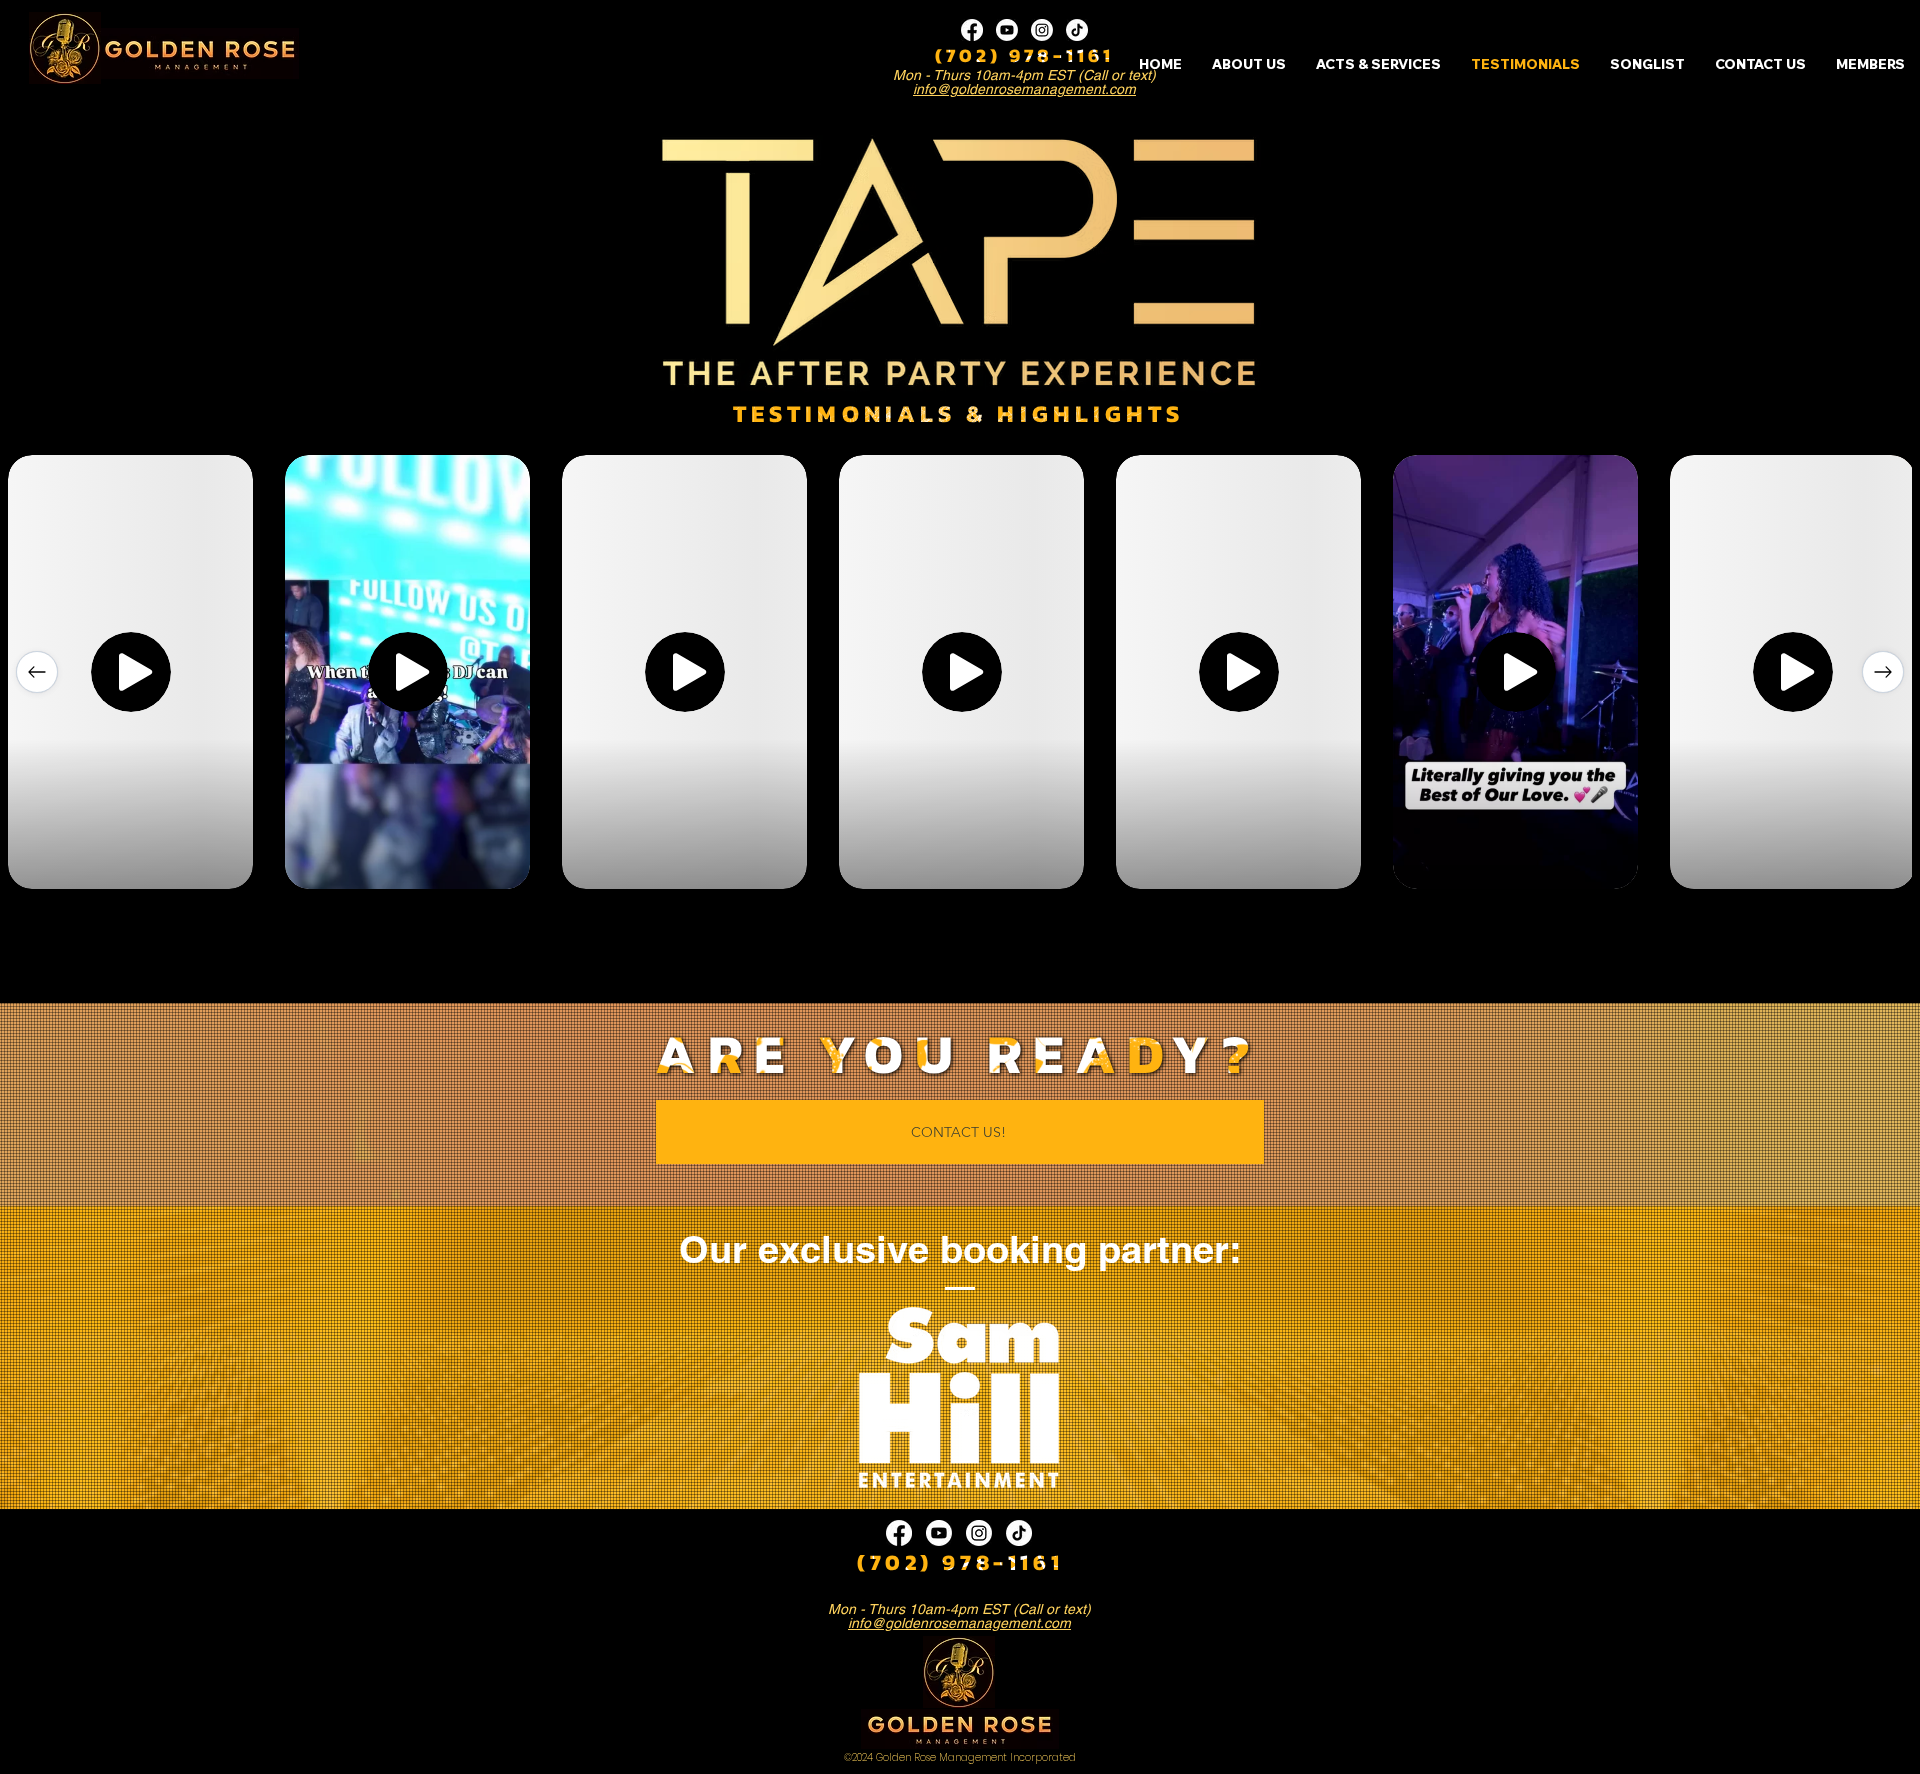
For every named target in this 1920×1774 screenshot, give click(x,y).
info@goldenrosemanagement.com (1024, 89)
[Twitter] (1007, 30)
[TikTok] (1077, 30)
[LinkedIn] (1042, 30)
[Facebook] (972, 30)
